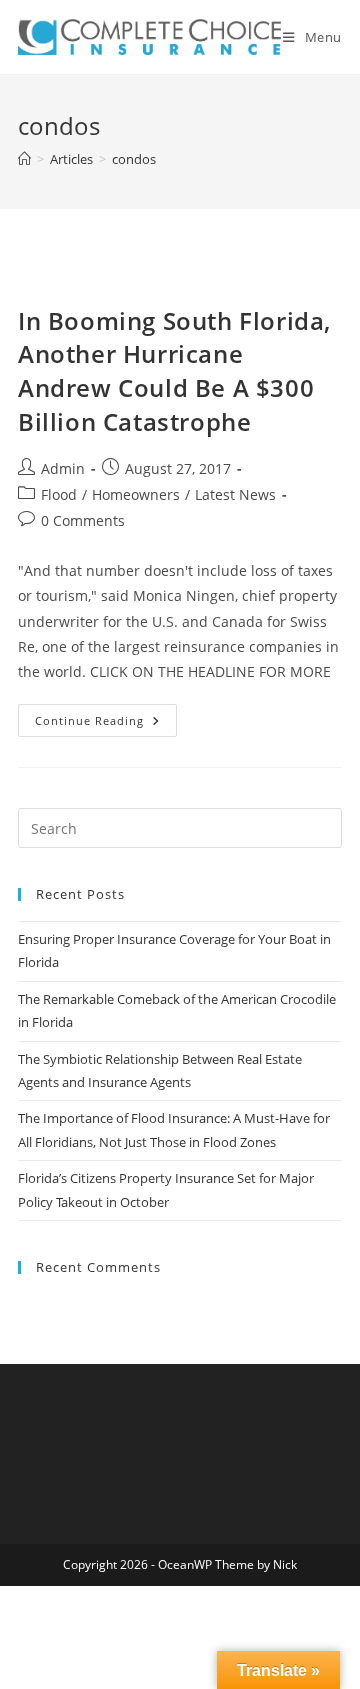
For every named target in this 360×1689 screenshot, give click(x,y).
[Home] (24, 159)
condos (134, 159)
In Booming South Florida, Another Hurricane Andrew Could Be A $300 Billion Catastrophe (174, 371)
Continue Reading (106, 724)
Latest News (235, 494)
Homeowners (136, 494)
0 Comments (83, 520)
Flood (59, 494)
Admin (63, 468)
